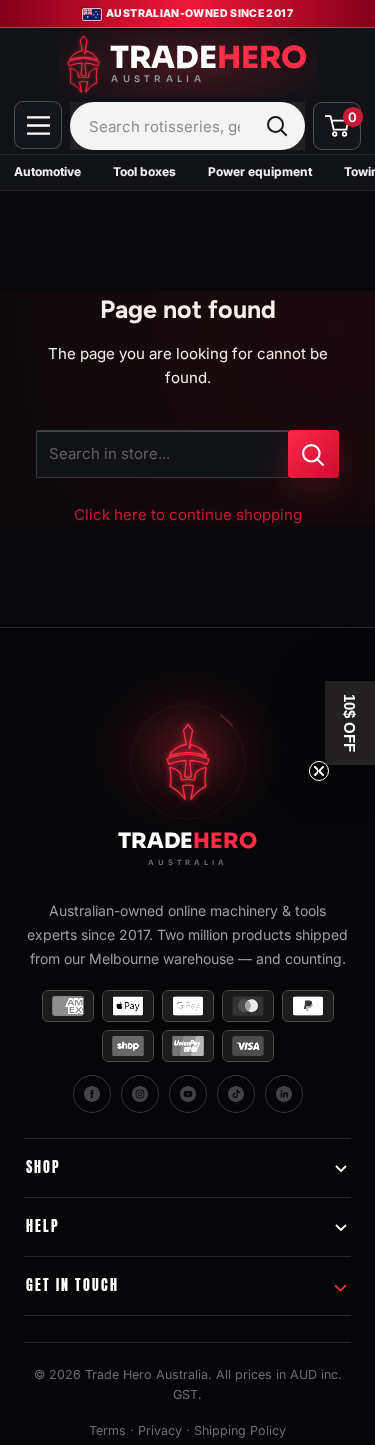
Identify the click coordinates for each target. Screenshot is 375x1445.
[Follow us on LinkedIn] (284, 1094)
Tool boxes (144, 171)
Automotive (47, 171)
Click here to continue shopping (188, 514)
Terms (107, 1430)
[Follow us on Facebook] (92, 1094)
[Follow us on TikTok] (236, 1094)
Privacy (160, 1430)
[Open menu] (38, 125)
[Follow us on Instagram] (140, 1094)
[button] (350, 723)
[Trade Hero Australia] (188, 778)
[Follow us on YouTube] (188, 1094)
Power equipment (260, 171)
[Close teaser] (319, 771)
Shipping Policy (240, 1430)
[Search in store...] (313, 454)
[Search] (277, 126)
